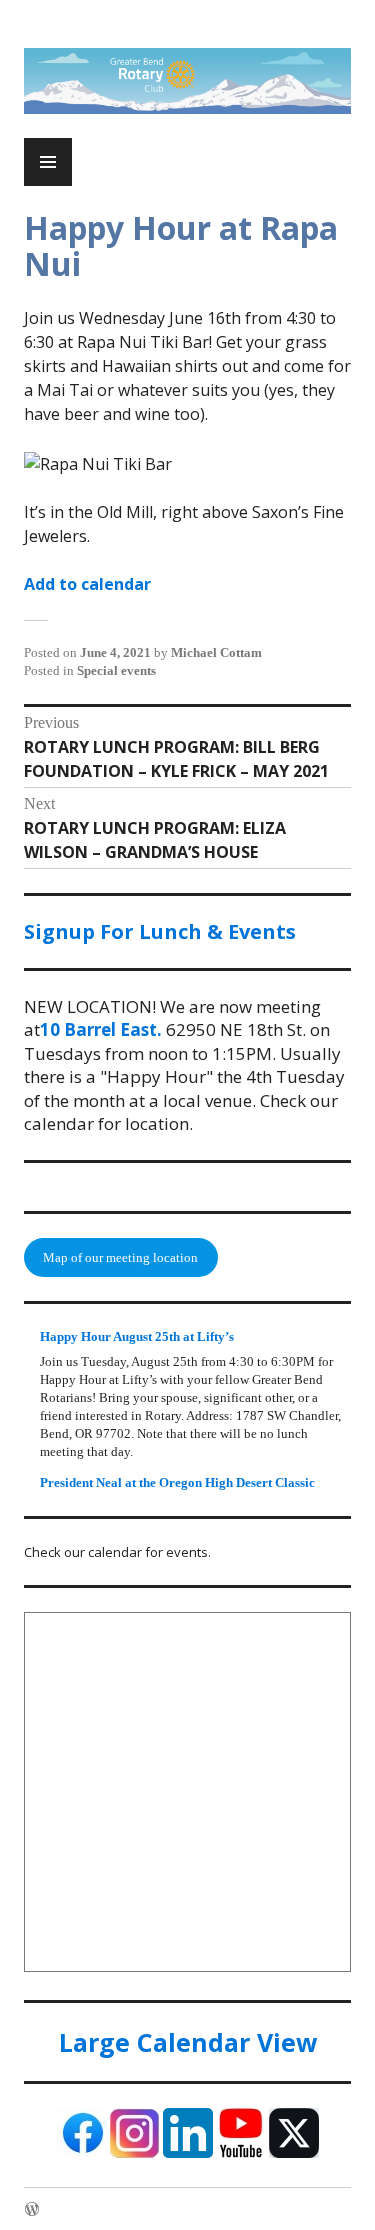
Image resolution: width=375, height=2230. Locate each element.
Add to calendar (87, 584)
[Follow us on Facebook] (82, 2153)
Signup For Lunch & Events (160, 931)
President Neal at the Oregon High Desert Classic (177, 1482)
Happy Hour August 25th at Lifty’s (137, 1336)
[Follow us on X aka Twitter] (294, 2153)
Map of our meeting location (120, 1257)
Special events (116, 670)
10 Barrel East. (101, 1029)
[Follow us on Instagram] (135, 2153)
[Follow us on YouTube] (241, 2153)
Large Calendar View (188, 2042)
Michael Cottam (216, 652)
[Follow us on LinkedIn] (188, 2153)
